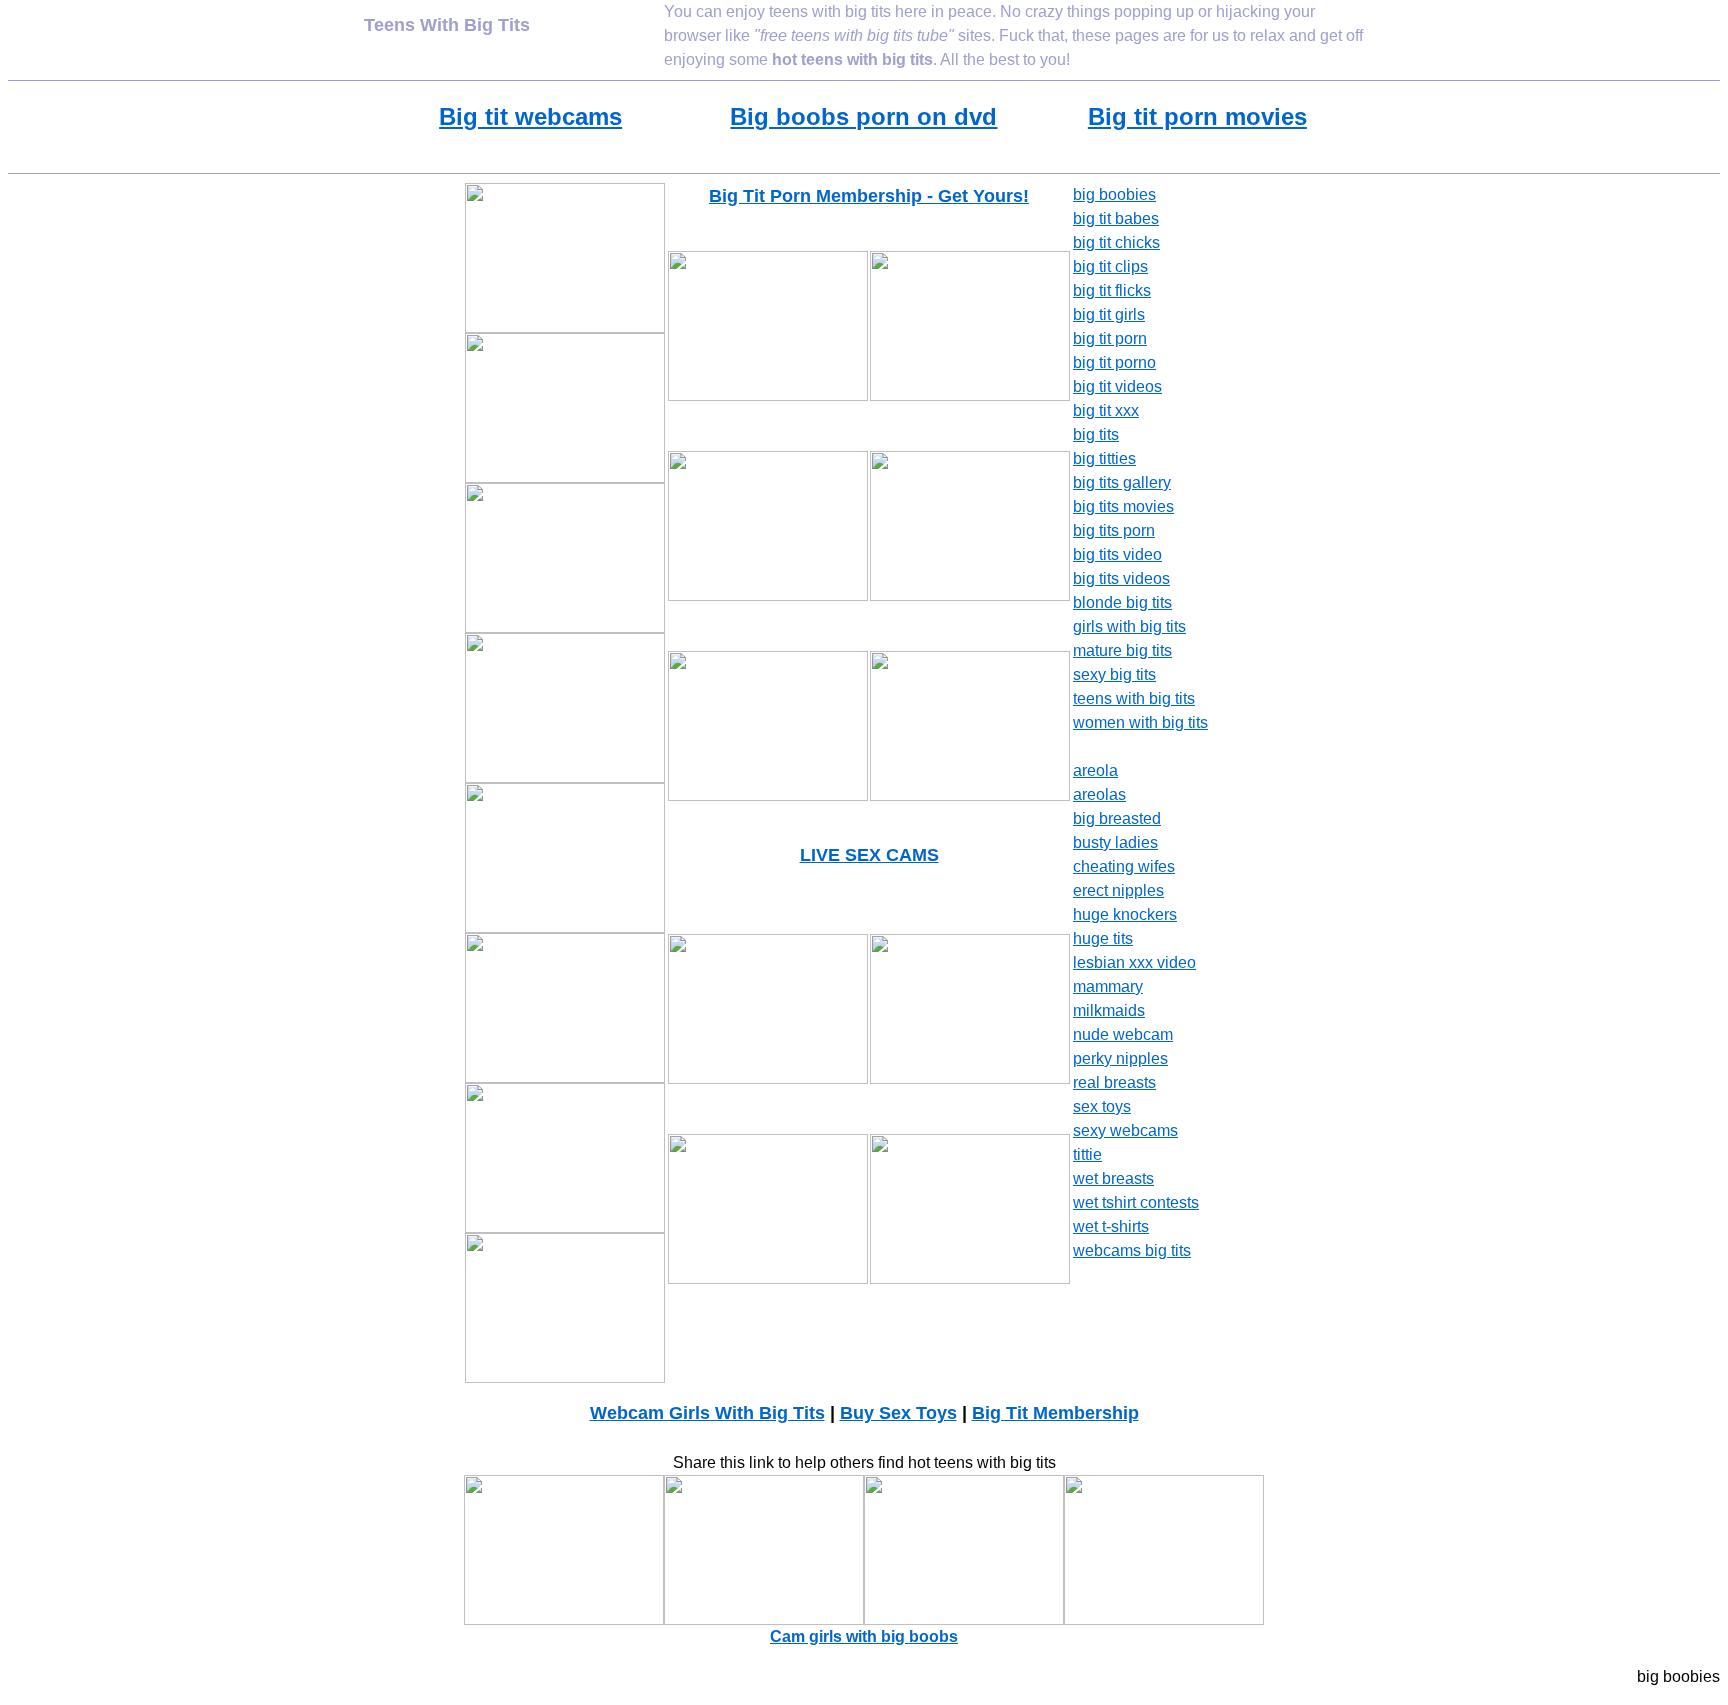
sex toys (1102, 1106)
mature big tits (1122, 650)
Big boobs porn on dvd (863, 116)
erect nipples (1118, 890)
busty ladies (1115, 842)
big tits (1096, 434)
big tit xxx (1106, 410)
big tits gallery (1122, 482)
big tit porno (1114, 362)
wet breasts (1113, 1178)
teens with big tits (1134, 698)
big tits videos (1121, 578)
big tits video (1117, 554)
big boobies (1114, 194)
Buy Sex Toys (898, 1413)
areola (1095, 770)
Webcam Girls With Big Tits (707, 1413)
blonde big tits (1122, 602)
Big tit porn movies (1197, 116)
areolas (1099, 794)
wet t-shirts (1111, 1226)
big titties (1104, 458)
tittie (1087, 1154)
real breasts (1114, 1082)
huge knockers (1125, 914)
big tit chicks (1116, 242)
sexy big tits (1114, 674)
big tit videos (1117, 386)
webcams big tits (1132, 1250)
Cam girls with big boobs (864, 1636)
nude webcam (1123, 1034)
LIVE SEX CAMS (869, 855)
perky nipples (1120, 1058)
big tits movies (1123, 506)
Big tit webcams (530, 116)
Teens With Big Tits (447, 25)
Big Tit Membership (1055, 1413)
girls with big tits (1129, 626)
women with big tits (1140, 722)
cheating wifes (1124, 866)
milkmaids (1109, 1010)
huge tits (1103, 938)
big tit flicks (1112, 290)
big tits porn (1114, 530)
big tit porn (1110, 338)
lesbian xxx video (1134, 962)
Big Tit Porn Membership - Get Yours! (869, 196)
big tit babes (1116, 218)
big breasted (1117, 818)
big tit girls (1109, 314)
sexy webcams (1125, 1130)
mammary (1108, 986)
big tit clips (1110, 266)
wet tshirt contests (1136, 1202)
